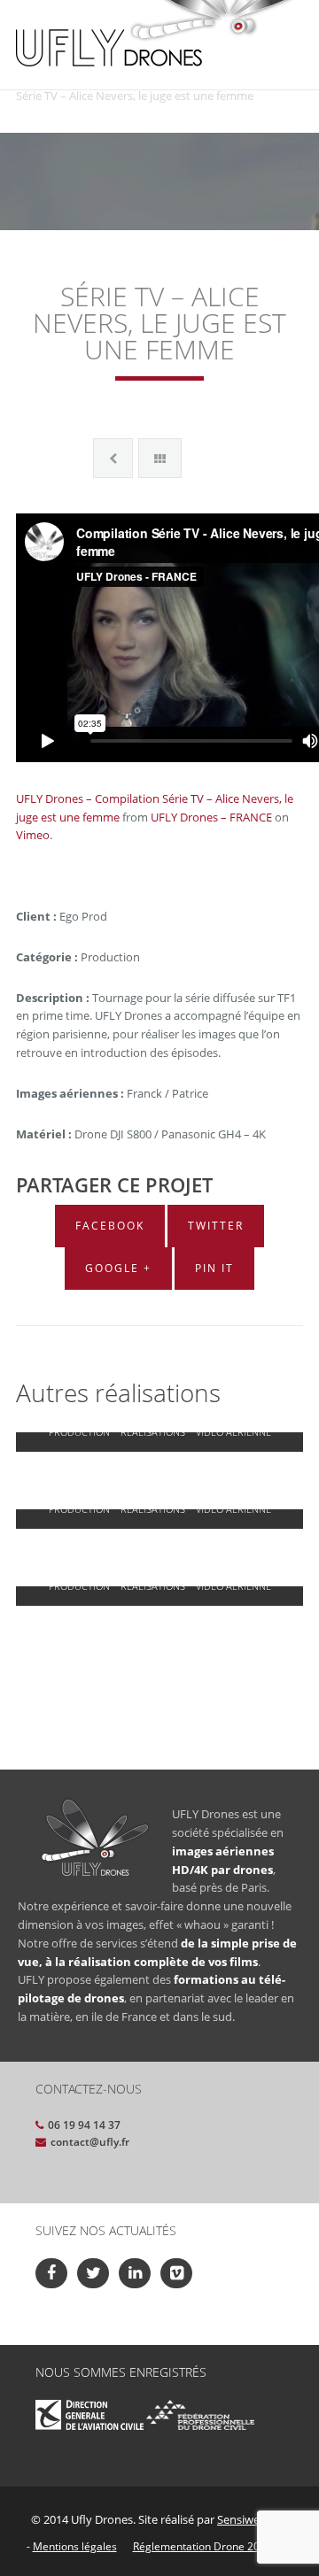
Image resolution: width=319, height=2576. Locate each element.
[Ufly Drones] (109, 46)
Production (79, 1432)
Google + (118, 1268)
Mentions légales (75, 2546)
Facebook (110, 1226)
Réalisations (153, 1432)
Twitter (216, 1226)
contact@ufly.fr (90, 2142)
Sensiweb (242, 2519)
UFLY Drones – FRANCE (211, 817)
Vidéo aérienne (233, 1432)
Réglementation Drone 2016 (202, 2546)
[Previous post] (113, 458)
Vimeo (33, 835)
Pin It (214, 1268)
